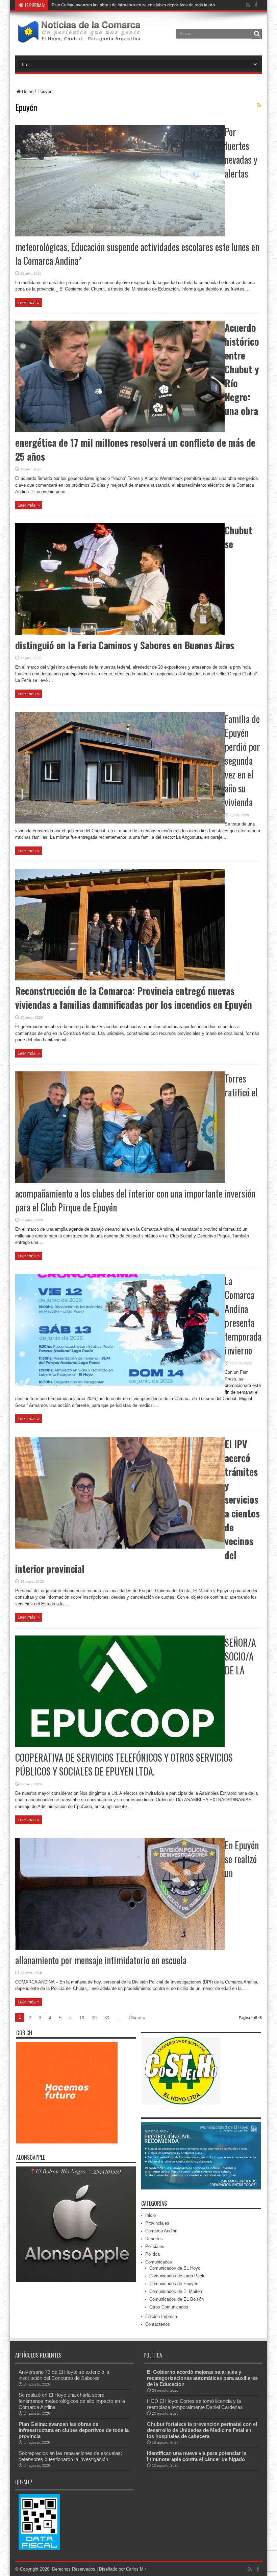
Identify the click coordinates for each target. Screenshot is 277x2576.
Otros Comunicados (169, 2307)
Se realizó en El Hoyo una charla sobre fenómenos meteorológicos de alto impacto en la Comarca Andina (72, 2401)
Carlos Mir (136, 2569)
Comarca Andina (161, 2231)
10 (82, 2018)
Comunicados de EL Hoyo (175, 2268)
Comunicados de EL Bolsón (177, 2299)
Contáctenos (158, 2324)
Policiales (155, 2246)
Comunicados (159, 2262)
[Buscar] (257, 34)
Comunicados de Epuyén (174, 2284)
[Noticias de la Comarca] (79, 39)
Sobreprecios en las (70, 5)
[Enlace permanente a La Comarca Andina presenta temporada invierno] (120, 1384)
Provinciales (157, 2223)
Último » (137, 2018)
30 (107, 2018)
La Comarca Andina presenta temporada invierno (243, 1316)
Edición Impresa (161, 2316)
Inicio (150, 2215)
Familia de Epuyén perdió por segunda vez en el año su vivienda (242, 760)
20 (94, 2018)
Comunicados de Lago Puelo (177, 2276)
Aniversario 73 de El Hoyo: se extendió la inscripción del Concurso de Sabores (64, 2375)
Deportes (154, 2239)
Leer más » (29, 303)
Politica (153, 2254)
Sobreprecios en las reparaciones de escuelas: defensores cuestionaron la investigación (70, 2456)
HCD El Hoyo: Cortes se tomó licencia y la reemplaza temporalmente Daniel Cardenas (195, 2404)
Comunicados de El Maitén (176, 2291)
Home (28, 91)
